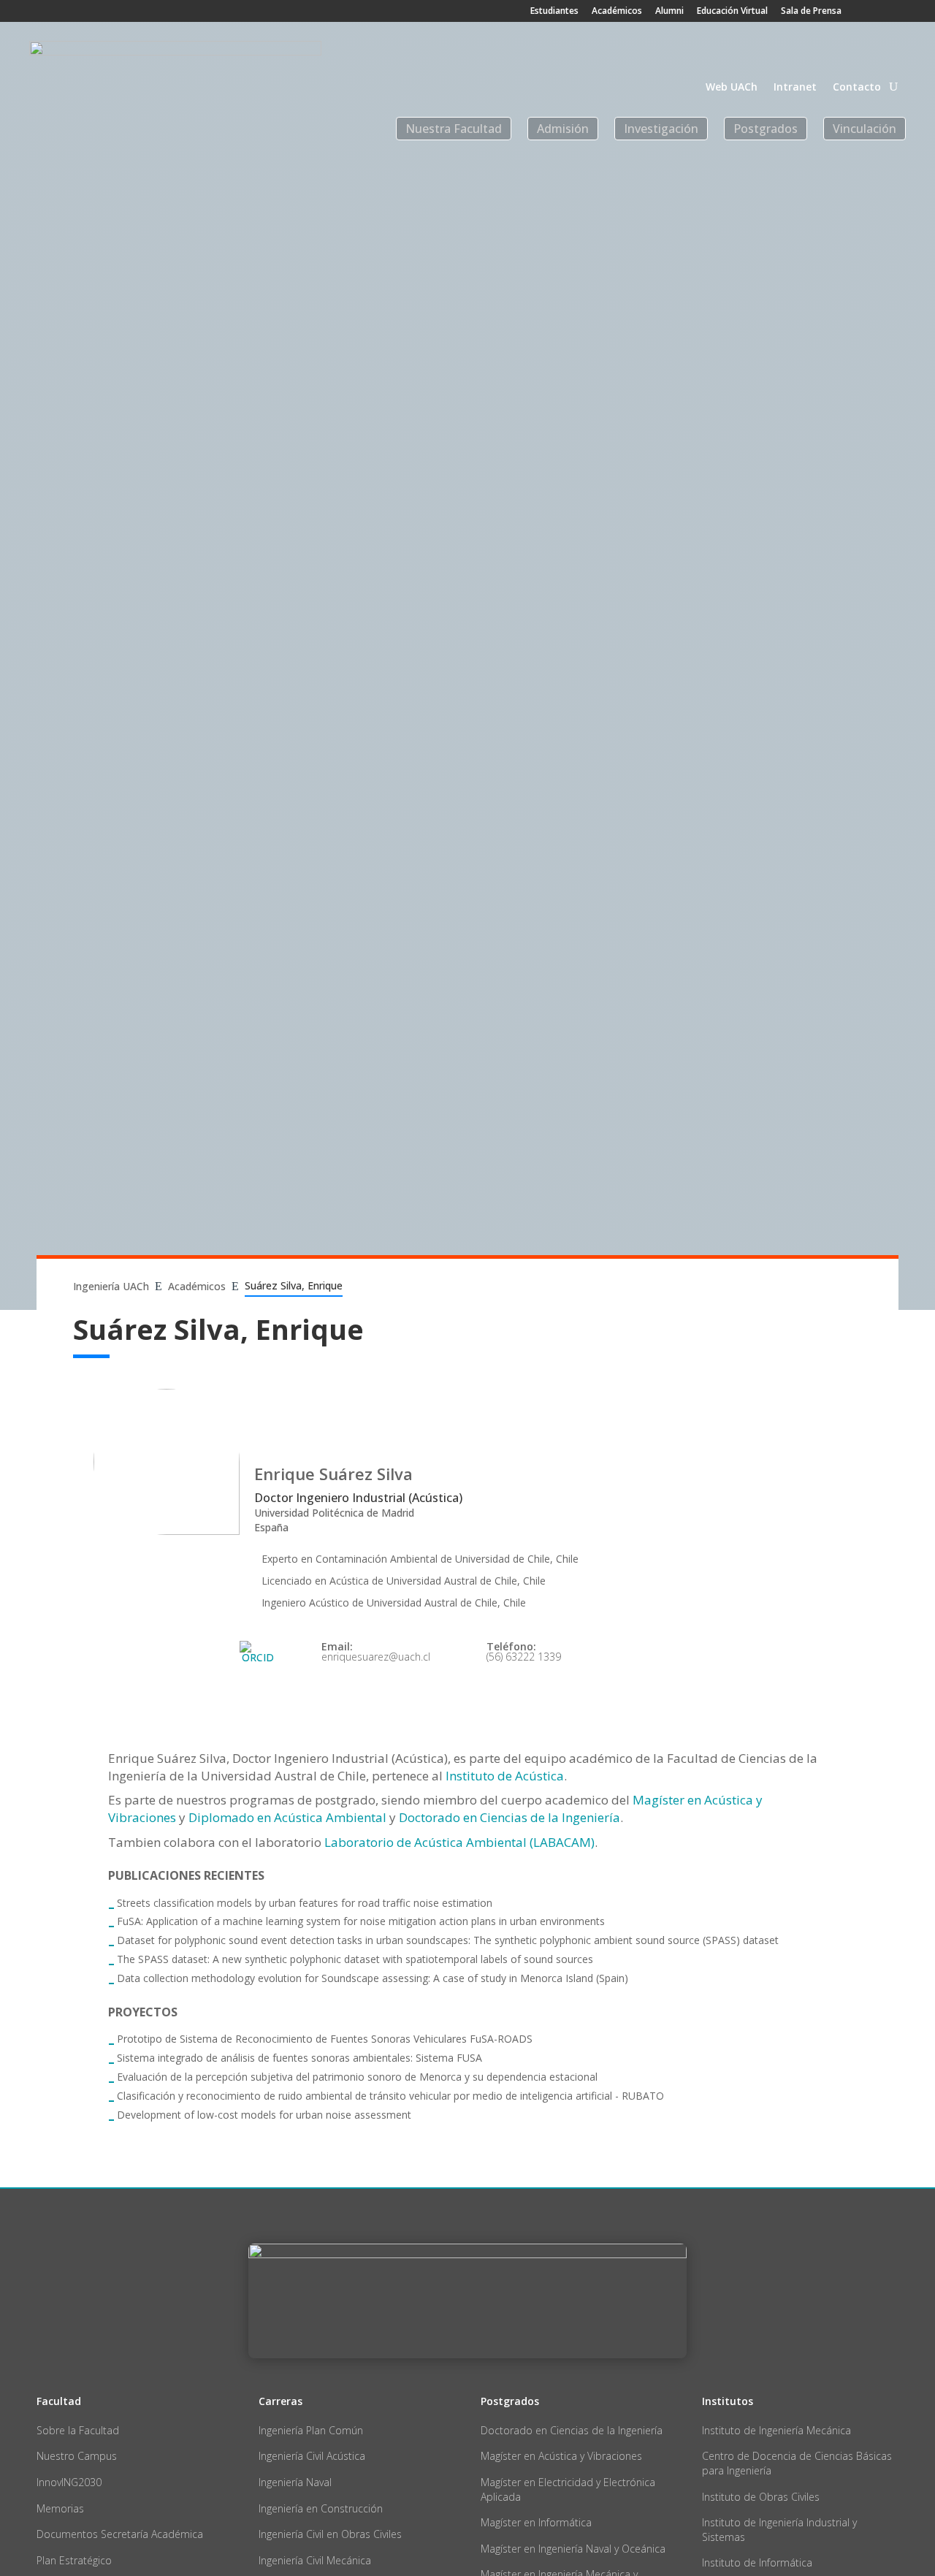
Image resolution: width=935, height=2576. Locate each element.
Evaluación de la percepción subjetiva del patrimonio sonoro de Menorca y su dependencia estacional (357, 2077)
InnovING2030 (69, 2482)
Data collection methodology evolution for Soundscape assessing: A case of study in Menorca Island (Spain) (373, 1978)
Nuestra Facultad (454, 129)
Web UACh (732, 88)
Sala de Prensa (811, 12)
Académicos (617, 12)
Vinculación (865, 129)
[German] (872, 48)
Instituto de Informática (757, 2562)
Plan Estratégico (74, 2560)
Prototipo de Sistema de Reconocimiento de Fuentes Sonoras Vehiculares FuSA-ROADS (325, 2039)
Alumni (669, 12)
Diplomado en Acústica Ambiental (287, 1817)
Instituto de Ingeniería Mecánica (776, 2430)
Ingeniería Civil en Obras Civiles (330, 2534)
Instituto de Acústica (505, 1776)
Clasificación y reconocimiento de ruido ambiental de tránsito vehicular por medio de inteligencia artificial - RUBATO (390, 2096)
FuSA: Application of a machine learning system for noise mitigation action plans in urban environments (361, 1921)
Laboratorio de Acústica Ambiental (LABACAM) (459, 1842)
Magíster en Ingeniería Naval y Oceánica (573, 2549)
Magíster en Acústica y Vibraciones (561, 2456)
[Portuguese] (897, 48)
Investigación (661, 129)
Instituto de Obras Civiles (761, 2497)
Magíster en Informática (536, 2522)
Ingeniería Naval (295, 2482)
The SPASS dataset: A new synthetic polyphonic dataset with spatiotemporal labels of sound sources (355, 1959)
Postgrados (766, 129)
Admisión (563, 129)
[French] (847, 48)
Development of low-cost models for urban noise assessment (264, 2115)
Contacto (857, 88)
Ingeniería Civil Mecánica (315, 2560)
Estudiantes (554, 12)
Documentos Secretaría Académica (120, 2534)
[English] (823, 48)
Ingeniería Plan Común (311, 2430)
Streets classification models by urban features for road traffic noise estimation (305, 1903)
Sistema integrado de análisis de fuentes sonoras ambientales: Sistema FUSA (299, 2058)
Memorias (60, 2508)
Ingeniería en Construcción (321, 2508)
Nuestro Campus (77, 2456)
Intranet (795, 88)
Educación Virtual (732, 12)
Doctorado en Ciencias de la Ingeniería (510, 1817)
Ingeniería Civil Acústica (312, 2456)
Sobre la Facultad (78, 2430)
